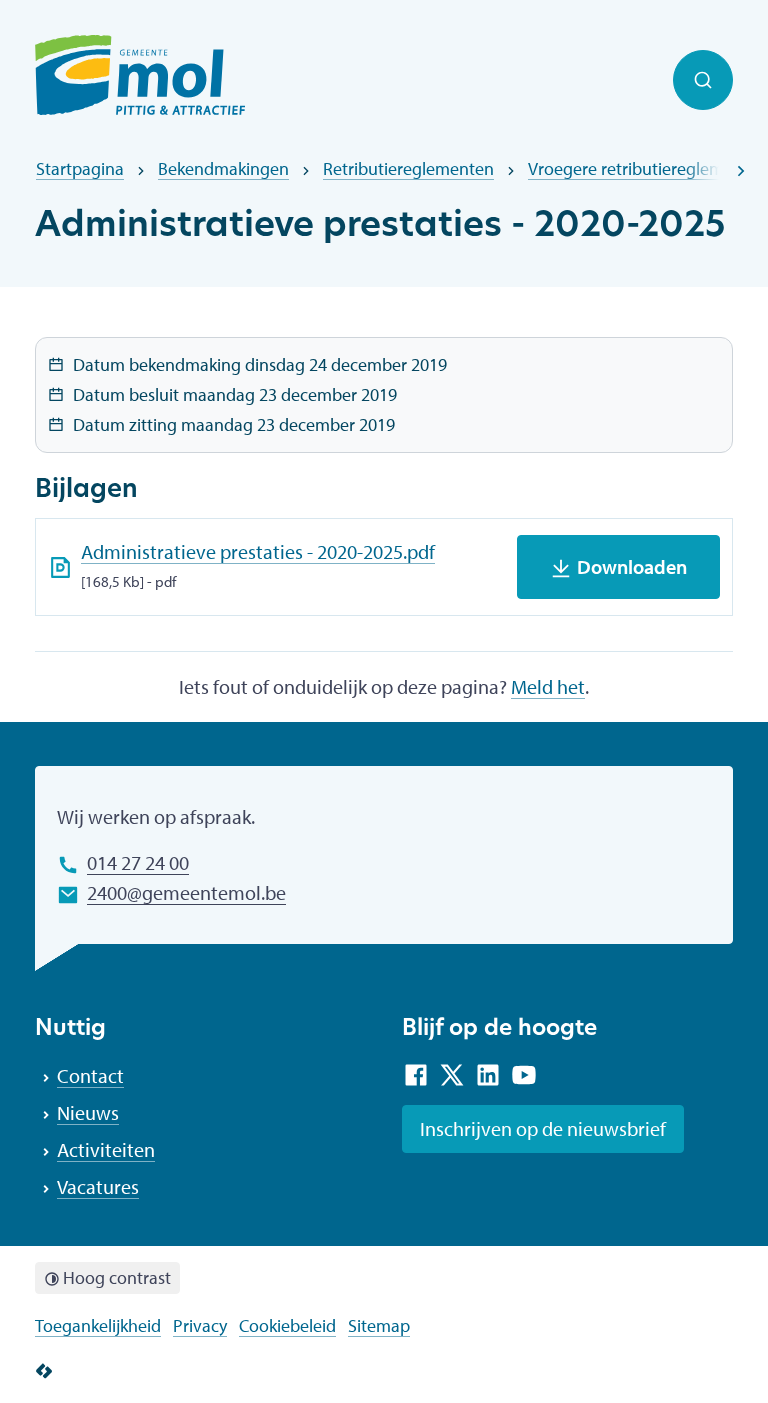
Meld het (548, 686)
